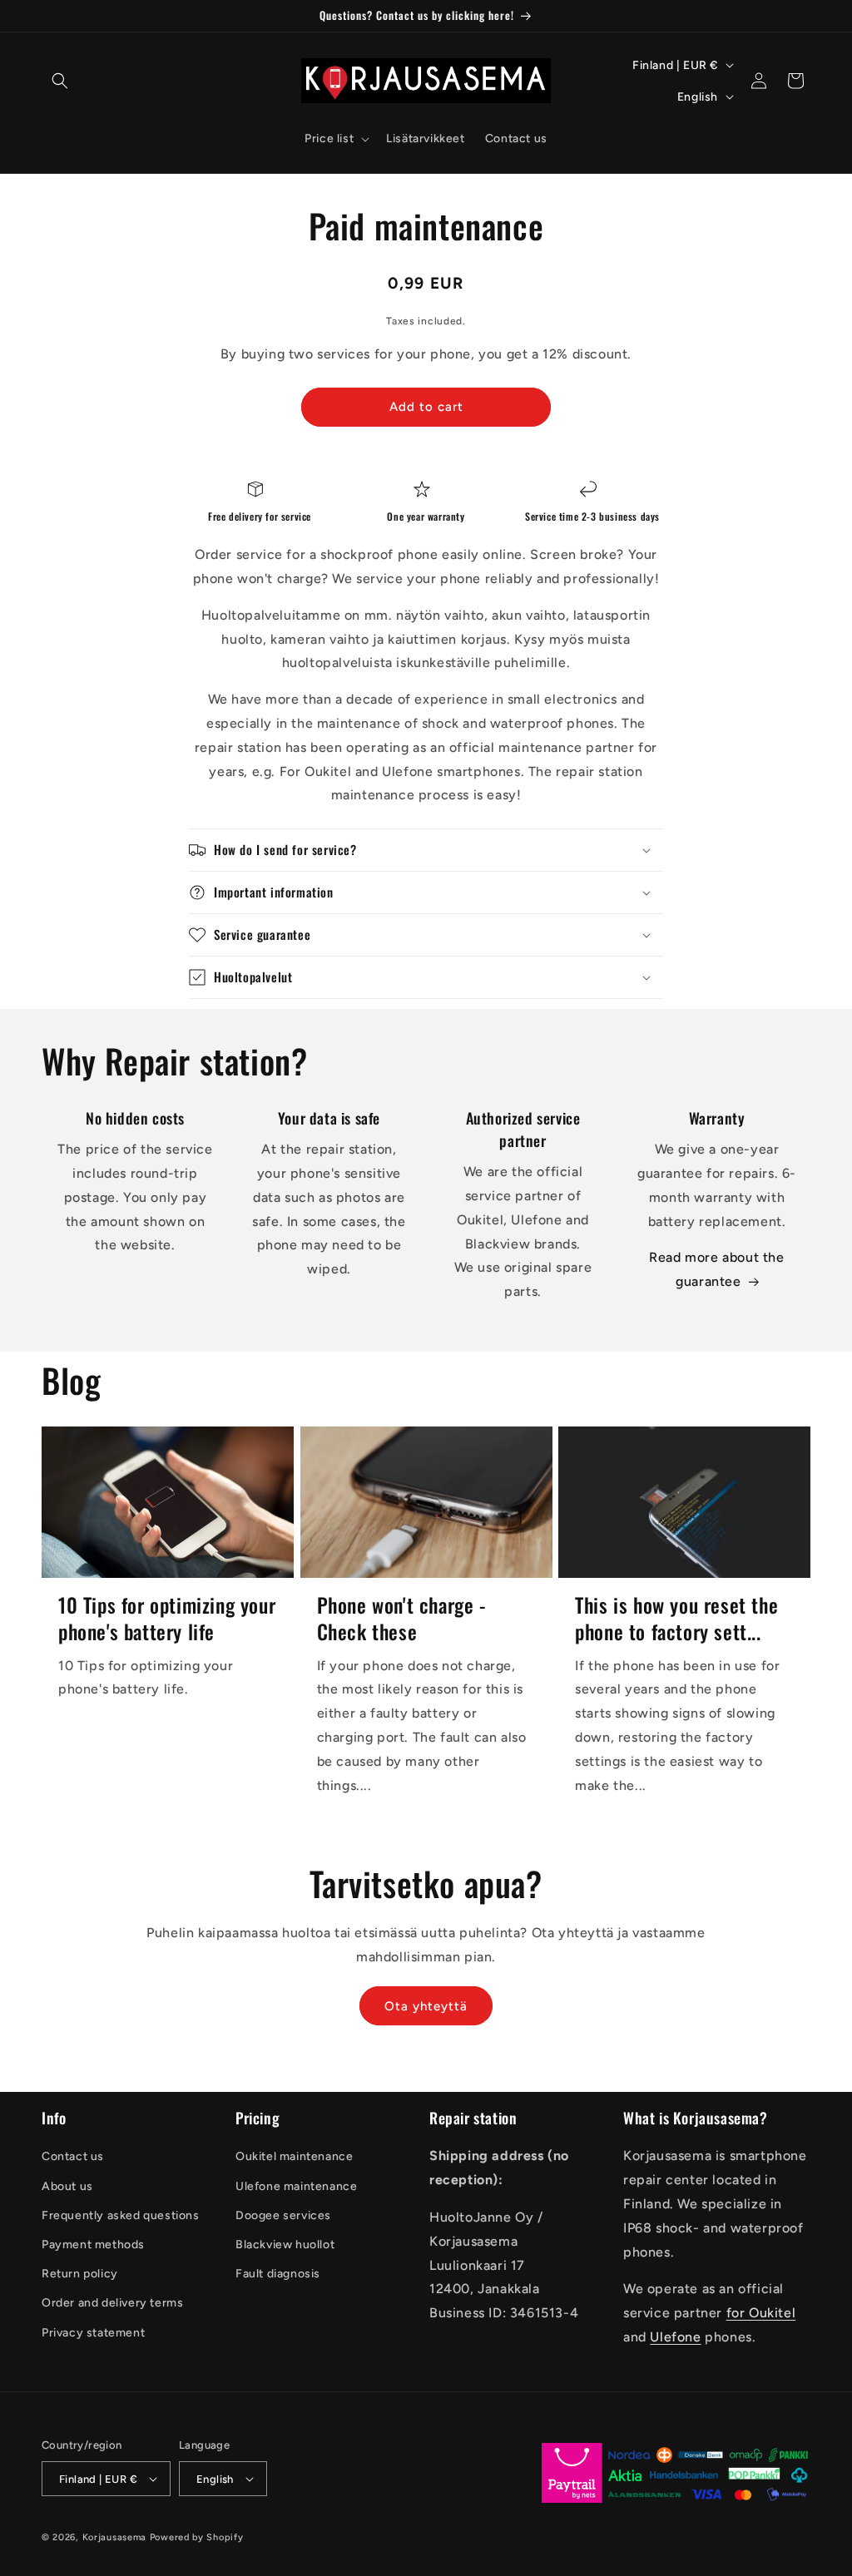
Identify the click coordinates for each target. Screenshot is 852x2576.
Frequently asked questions (121, 2215)
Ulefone (675, 2337)
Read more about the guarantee (716, 1269)
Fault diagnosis (278, 2274)
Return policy (80, 2274)
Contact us (73, 2156)
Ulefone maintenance (296, 2186)
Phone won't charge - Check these (402, 1618)
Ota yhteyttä (426, 2006)
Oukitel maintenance (294, 2156)
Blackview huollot (285, 2245)
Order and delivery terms (112, 2303)
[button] (60, 81)
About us (67, 2186)
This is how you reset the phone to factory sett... (676, 1618)
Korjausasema (114, 2537)
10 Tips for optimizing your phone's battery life (167, 1618)
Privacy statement (93, 2333)
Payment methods (93, 2245)
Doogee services (283, 2215)
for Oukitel (761, 2313)
